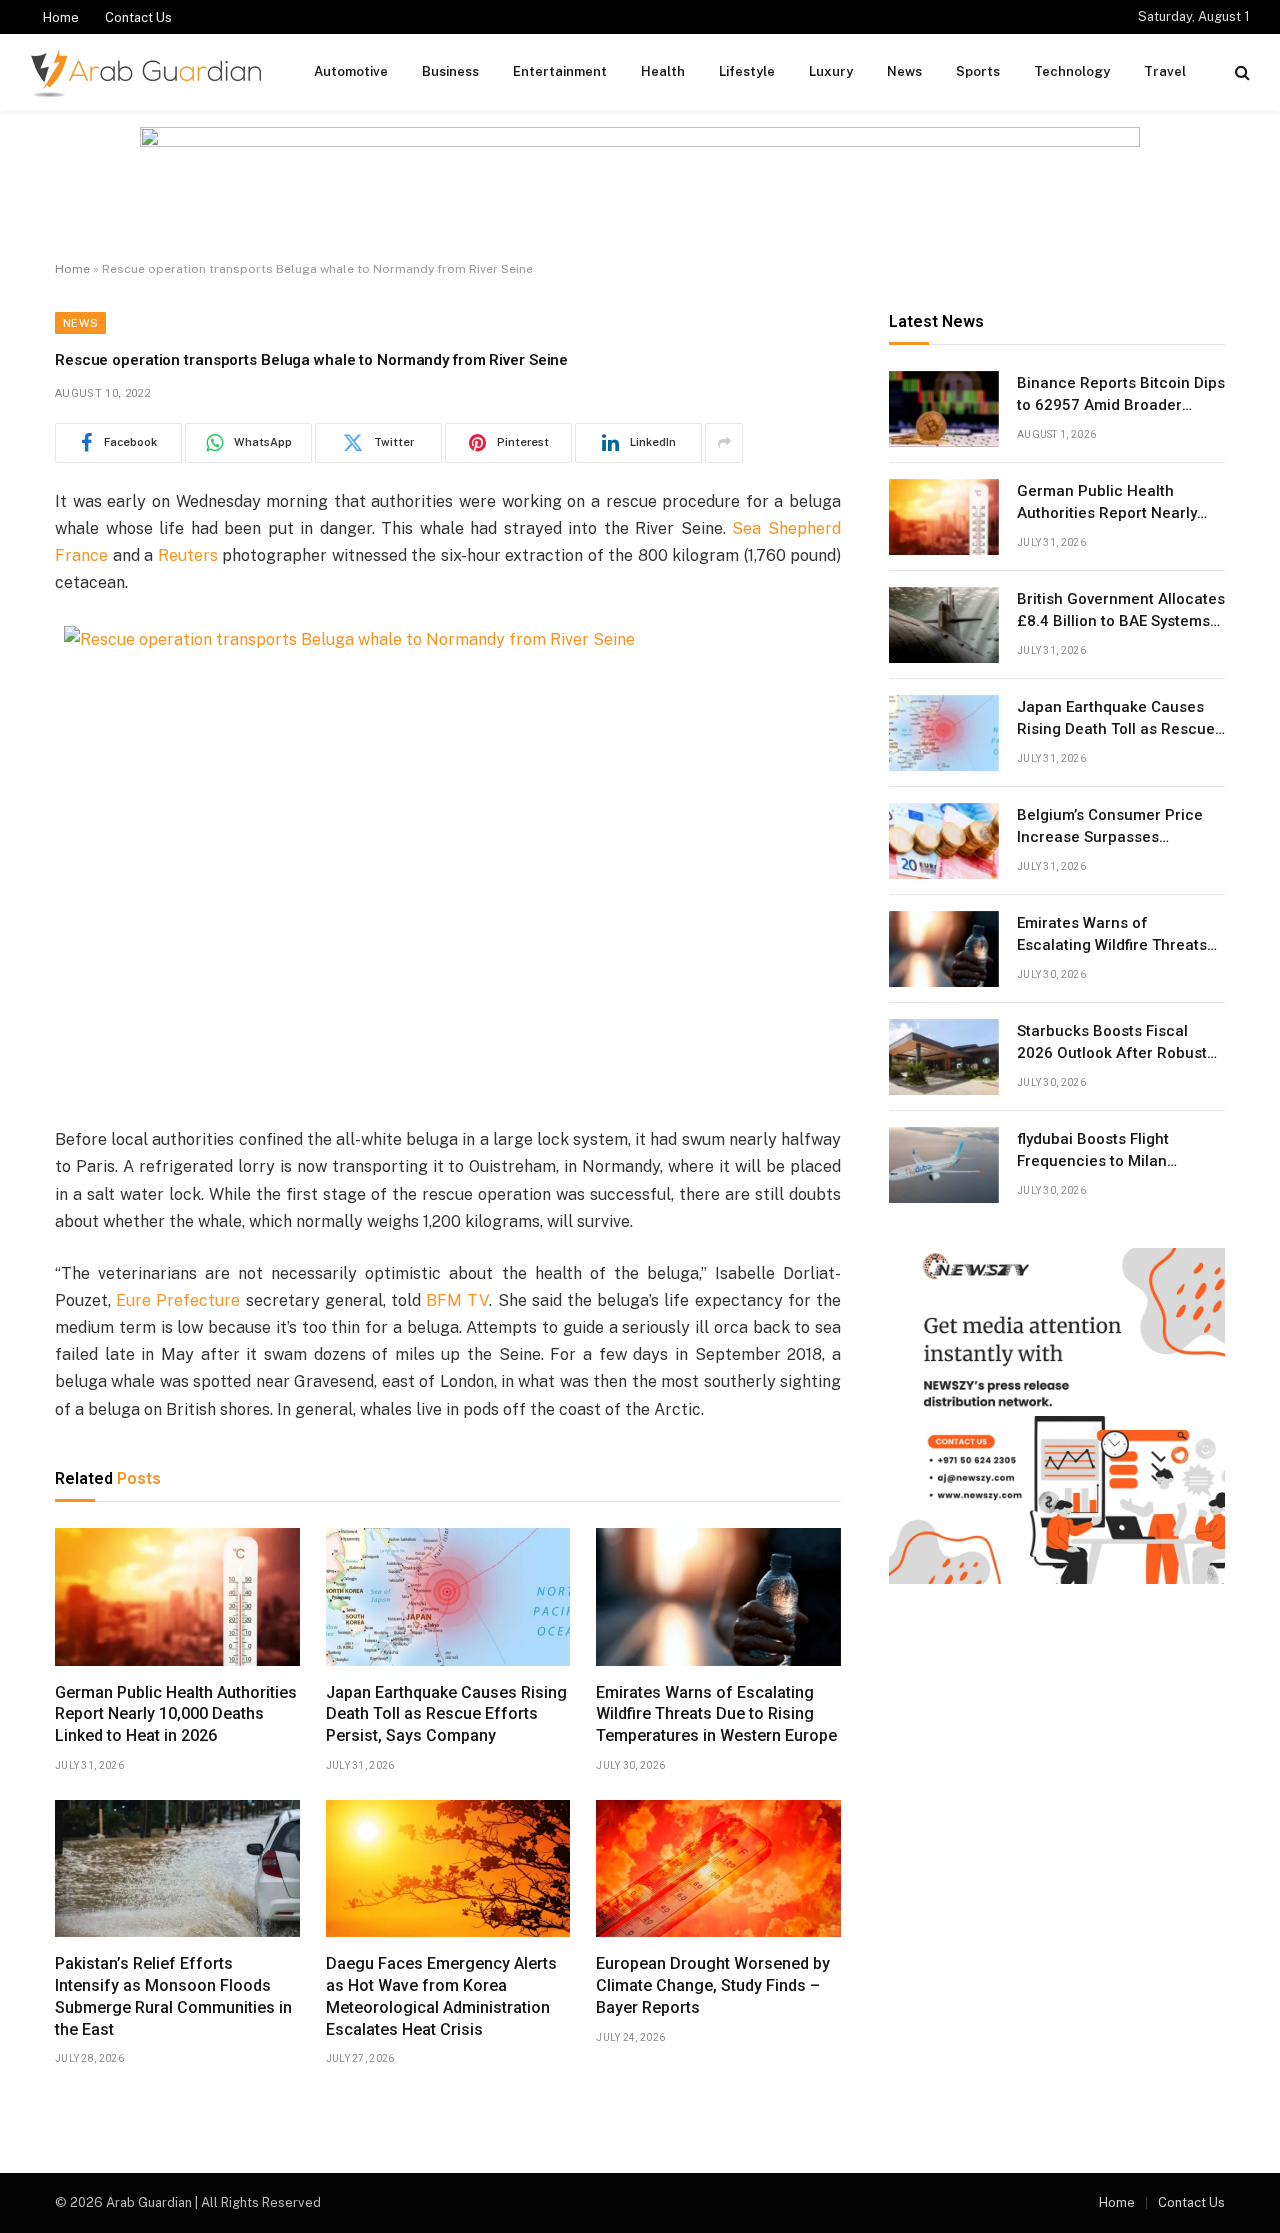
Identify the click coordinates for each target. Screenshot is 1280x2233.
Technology (1072, 71)
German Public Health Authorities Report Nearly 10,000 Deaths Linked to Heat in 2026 (176, 1714)
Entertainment (560, 71)
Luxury (831, 71)
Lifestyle (747, 71)
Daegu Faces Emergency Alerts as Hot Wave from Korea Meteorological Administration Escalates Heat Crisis (441, 1996)
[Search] (1240, 72)
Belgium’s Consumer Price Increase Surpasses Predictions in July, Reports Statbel (1114, 827)
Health (663, 71)
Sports (978, 71)
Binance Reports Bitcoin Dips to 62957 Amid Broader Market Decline (1121, 395)
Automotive (351, 71)
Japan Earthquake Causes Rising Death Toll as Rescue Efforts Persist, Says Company (446, 1714)
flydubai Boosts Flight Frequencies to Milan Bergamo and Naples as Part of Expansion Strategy (1119, 1151)
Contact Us (138, 17)
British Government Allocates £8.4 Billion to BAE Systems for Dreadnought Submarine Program (1121, 611)
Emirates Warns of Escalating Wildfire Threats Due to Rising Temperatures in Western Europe (716, 1714)
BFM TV (457, 1300)
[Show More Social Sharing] (724, 443)
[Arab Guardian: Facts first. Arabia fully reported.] (146, 72)
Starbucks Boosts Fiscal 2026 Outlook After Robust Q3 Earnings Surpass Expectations (1112, 1043)
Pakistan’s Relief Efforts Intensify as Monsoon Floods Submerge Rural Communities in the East (173, 1996)
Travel (1165, 71)
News (904, 71)
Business (450, 71)
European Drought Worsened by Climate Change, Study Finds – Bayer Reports (713, 1985)
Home (61, 17)
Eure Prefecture (178, 1300)
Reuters (188, 555)
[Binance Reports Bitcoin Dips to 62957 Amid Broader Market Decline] (944, 409)
